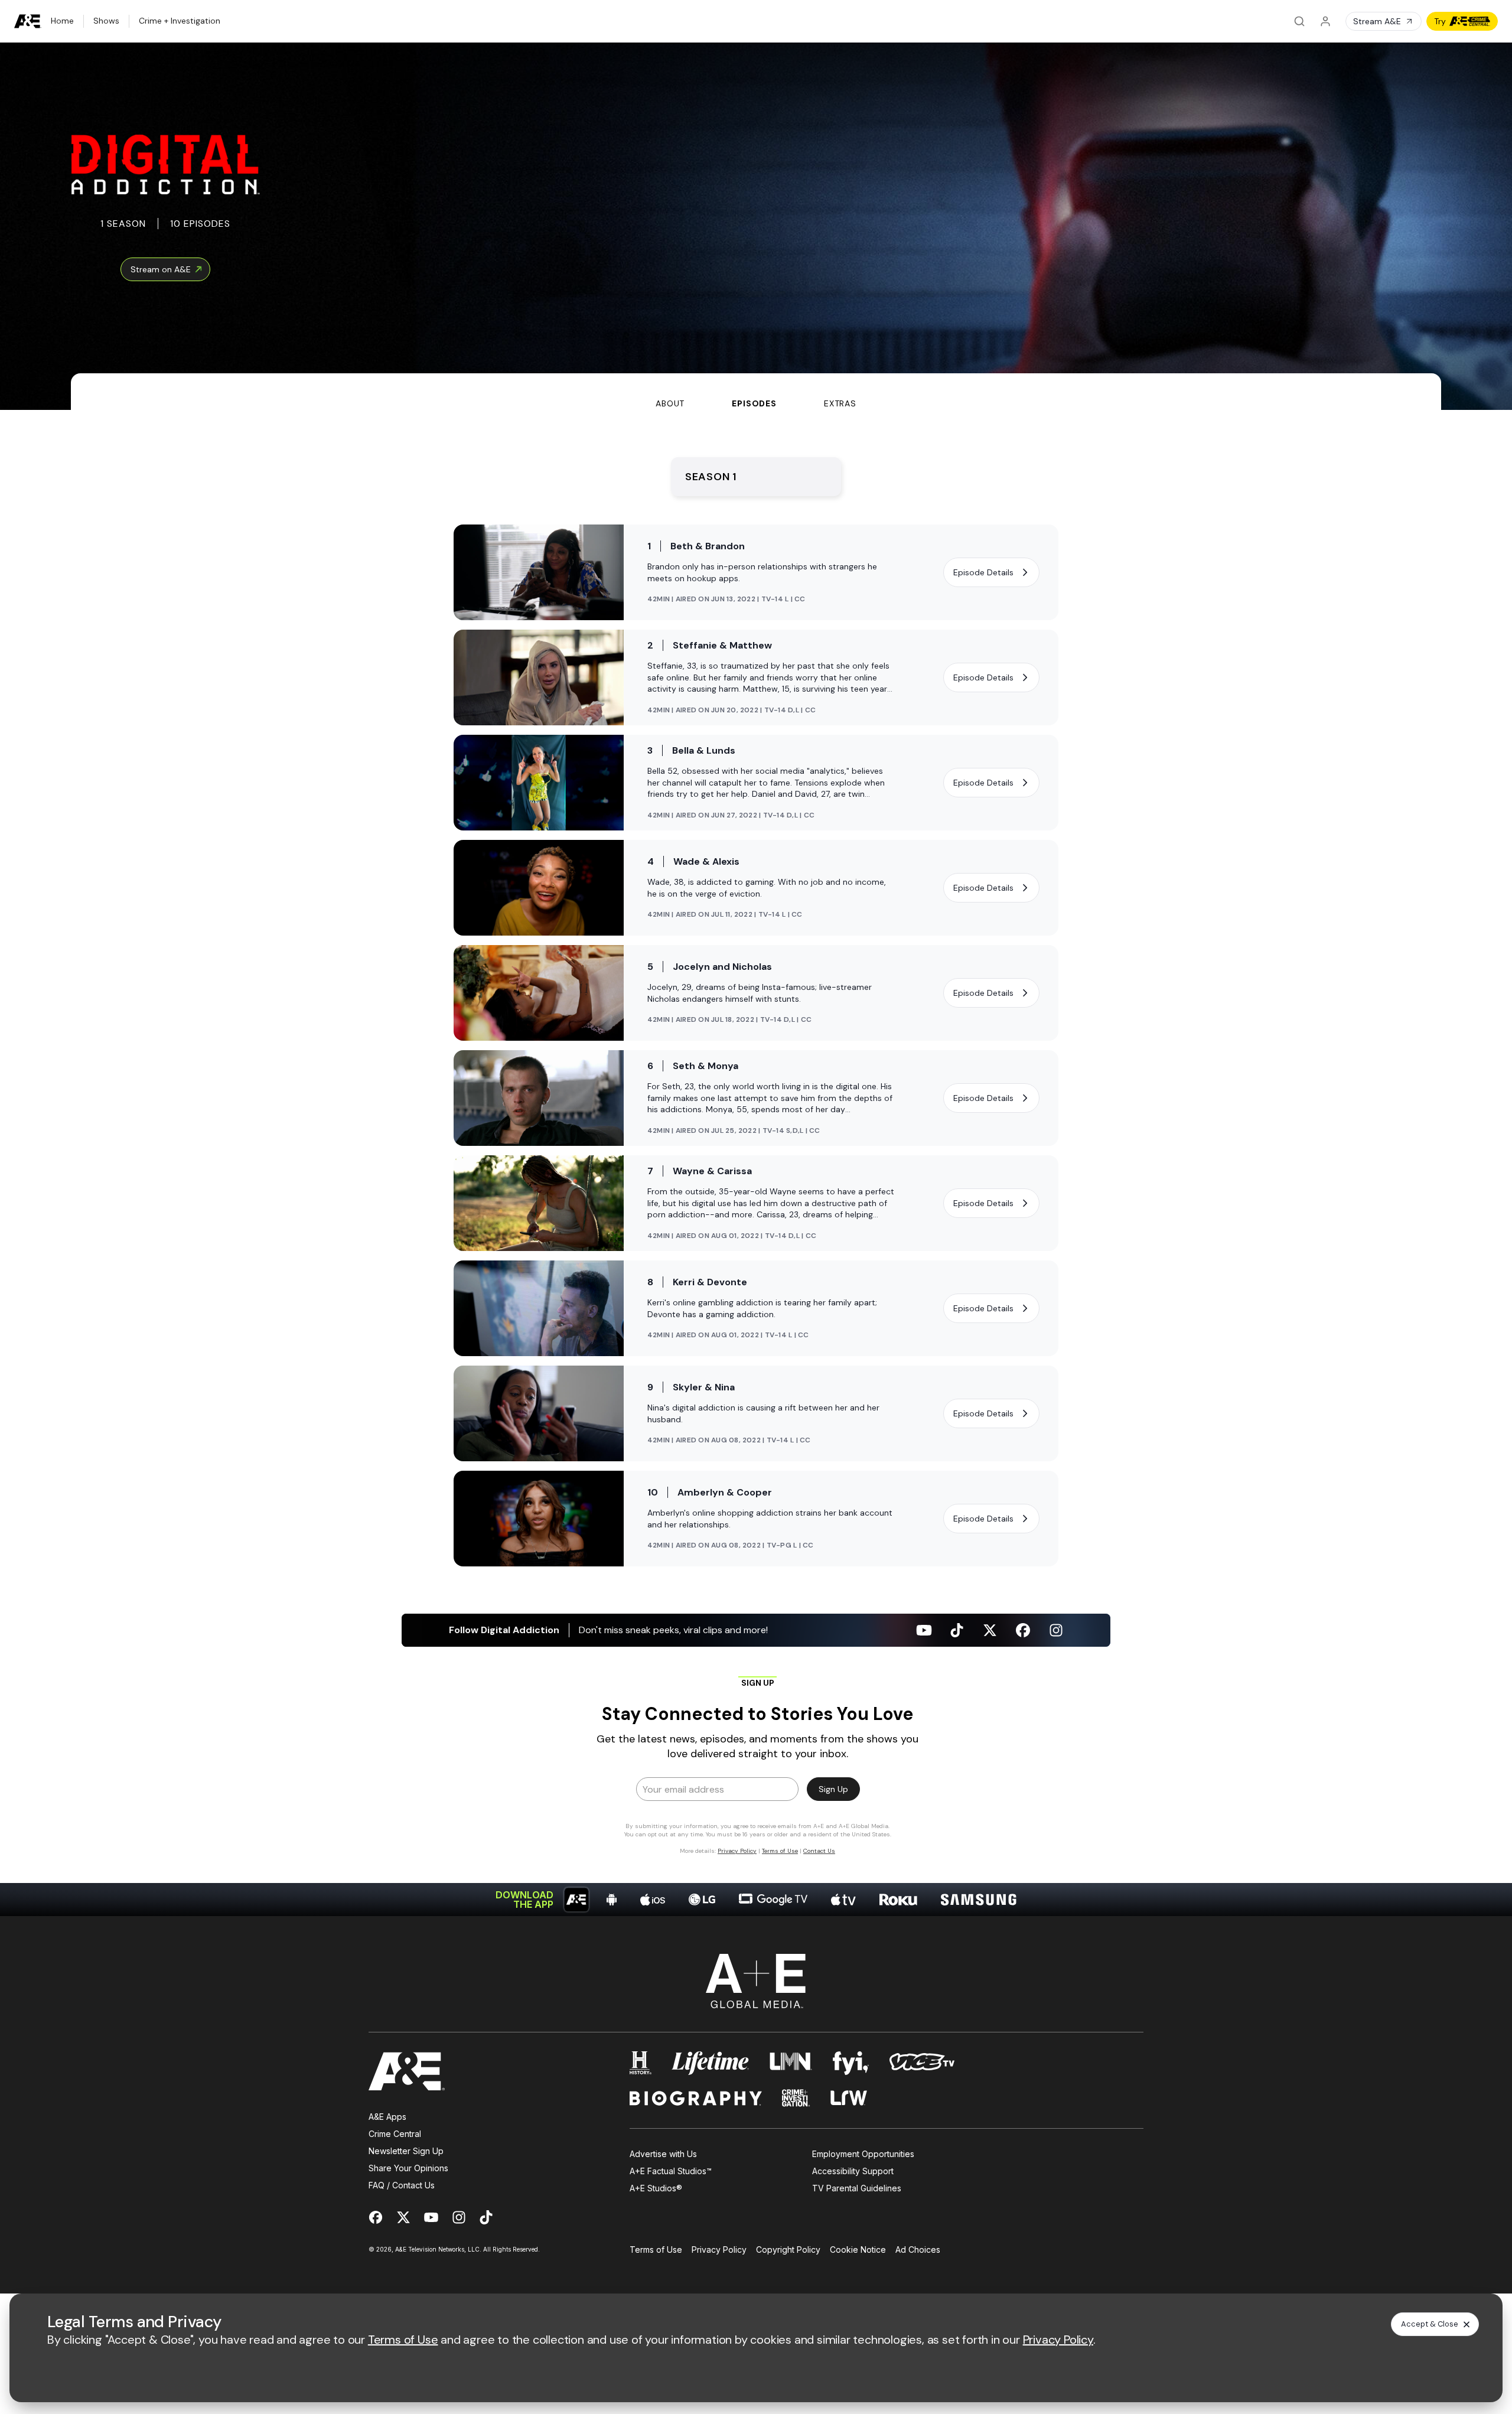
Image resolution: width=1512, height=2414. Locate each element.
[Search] (1299, 21)
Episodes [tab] (754, 403)
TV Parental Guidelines (857, 2188)
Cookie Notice (858, 2250)
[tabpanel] (756, 1163)
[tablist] (756, 392)
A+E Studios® (656, 2188)
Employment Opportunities (863, 2154)
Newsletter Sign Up (406, 2151)
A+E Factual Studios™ (671, 2171)
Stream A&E (1377, 21)
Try (1440, 21)
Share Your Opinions (408, 2168)
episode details (983, 572)
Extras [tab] (840, 403)
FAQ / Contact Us (402, 2185)
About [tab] (670, 403)
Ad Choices (918, 2250)
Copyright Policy (788, 2250)
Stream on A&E (161, 269)
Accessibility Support (853, 2171)
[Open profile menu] (1325, 21)
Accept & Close (1430, 2324)
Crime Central (395, 2134)
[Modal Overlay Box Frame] (756, 1765)
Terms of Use (656, 2250)
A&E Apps (387, 2117)
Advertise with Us (663, 2154)
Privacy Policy (719, 2250)
